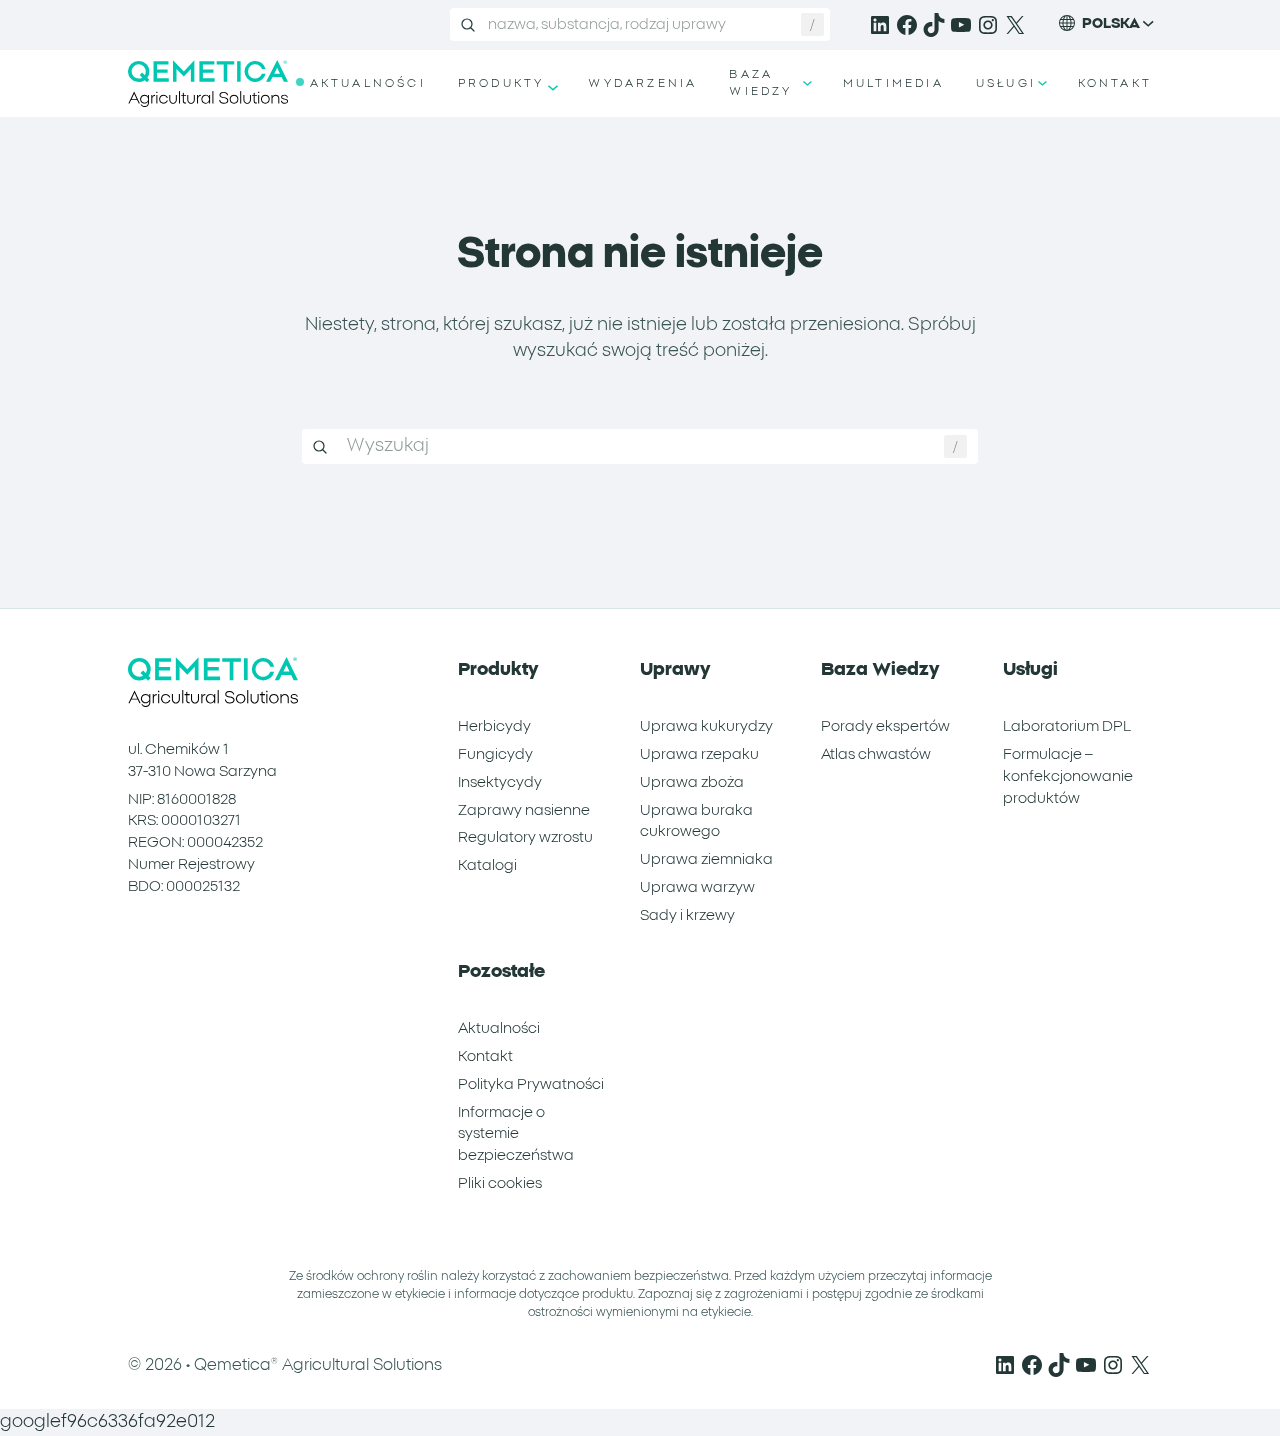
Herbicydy (494, 726)
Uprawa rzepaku (699, 754)
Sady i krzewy (687, 915)
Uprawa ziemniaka (706, 859)
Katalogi (487, 865)
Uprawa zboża (692, 782)
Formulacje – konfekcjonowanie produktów (1068, 776)
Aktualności (499, 1028)
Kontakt (485, 1056)
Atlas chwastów (876, 754)
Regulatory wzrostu (525, 837)
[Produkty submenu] (551, 83)
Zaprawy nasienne (524, 810)
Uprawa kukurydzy (706, 726)
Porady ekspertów (885, 726)
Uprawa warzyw (697, 887)
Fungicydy (495, 754)
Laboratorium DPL (1067, 726)
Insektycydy (500, 782)
